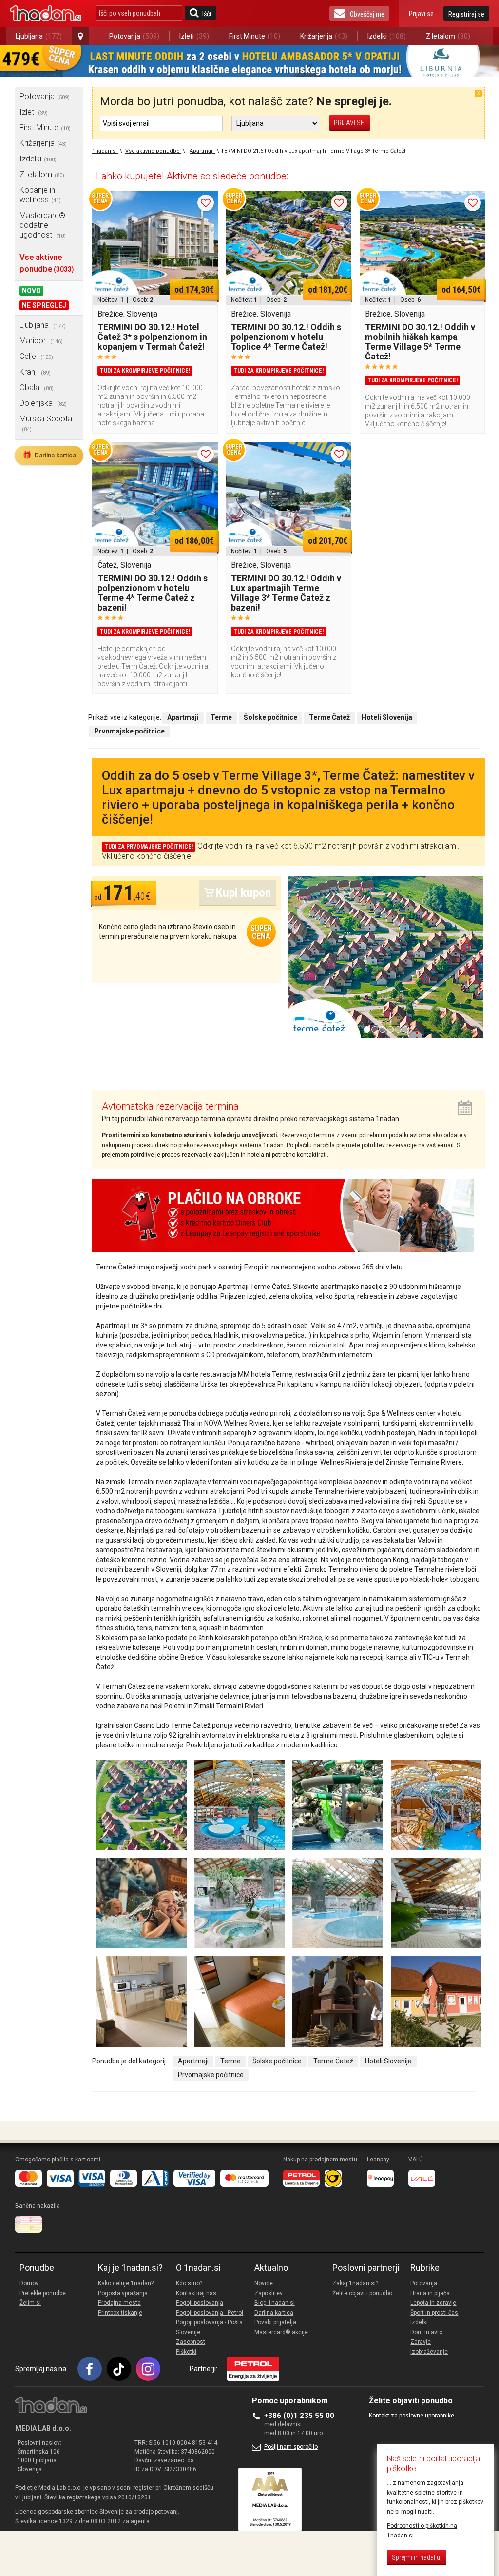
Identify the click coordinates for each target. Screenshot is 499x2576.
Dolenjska (43, 403)
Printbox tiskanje (120, 2313)
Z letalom (448, 36)
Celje (36, 356)
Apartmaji (193, 2061)
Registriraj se (466, 14)
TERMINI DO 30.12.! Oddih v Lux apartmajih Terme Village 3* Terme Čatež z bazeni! (286, 593)
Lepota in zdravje (433, 2303)
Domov (29, 2283)
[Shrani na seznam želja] (206, 203)
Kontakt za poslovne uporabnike (412, 2416)
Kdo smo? (189, 2283)
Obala (37, 387)
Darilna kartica (49, 455)
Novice (264, 2283)
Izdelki (387, 36)
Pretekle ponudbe (43, 2293)
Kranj (35, 372)
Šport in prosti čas (434, 2313)
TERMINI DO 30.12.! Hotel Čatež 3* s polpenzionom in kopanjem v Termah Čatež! (152, 337)
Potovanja (134, 36)
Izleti (194, 36)
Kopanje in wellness (40, 195)
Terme (230, 2061)
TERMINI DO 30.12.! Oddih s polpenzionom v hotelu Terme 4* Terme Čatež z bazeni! (153, 593)
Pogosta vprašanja (123, 2293)
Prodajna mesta (119, 2303)
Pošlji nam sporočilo (291, 2447)
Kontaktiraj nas (196, 2293)
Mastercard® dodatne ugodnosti (43, 225)
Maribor (41, 341)
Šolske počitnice (277, 2061)
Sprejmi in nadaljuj (417, 2557)
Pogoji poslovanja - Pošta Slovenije (209, 2327)
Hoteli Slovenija (388, 2061)
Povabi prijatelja (275, 2322)
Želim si (30, 2303)
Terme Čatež (333, 2061)
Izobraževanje (429, 2352)
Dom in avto (426, 2332)
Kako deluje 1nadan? (126, 2283)
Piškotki (186, 2352)
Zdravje (421, 2342)
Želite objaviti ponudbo (362, 2293)
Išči (207, 14)
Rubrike (425, 2268)
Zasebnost (191, 2342)
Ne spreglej (44, 305)
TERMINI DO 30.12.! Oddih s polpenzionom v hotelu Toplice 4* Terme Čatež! (286, 337)
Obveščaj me (367, 14)
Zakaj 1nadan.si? (355, 2283)
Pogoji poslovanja (200, 2303)
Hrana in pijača (430, 2293)
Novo (31, 291)
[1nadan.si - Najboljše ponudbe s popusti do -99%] (46, 14)
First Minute (255, 36)
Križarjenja (324, 36)
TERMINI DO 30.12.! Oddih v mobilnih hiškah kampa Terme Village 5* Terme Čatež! (420, 342)
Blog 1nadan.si (275, 2303)
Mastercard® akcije (281, 2332)
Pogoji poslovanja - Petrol (210, 2313)
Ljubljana (39, 36)
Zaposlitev (269, 2293)
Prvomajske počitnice (211, 2075)
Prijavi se (421, 14)
